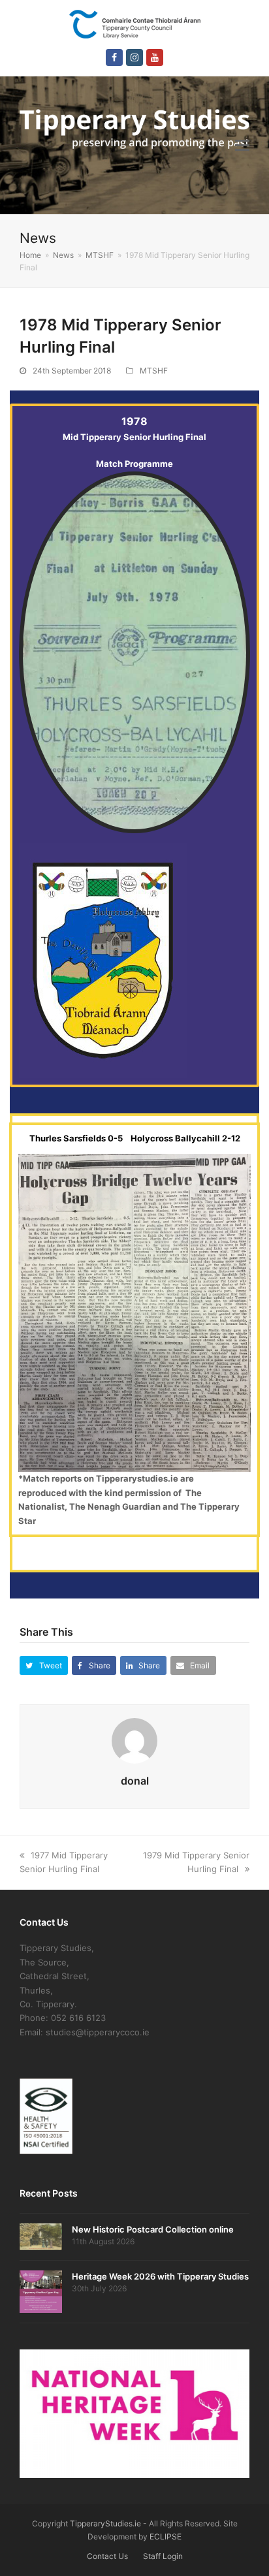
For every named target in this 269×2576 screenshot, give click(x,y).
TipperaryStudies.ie (105, 2523)
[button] (242, 145)
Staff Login (163, 2556)
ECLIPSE (166, 2536)
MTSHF (154, 371)
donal (135, 1781)
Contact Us (107, 2556)
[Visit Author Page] (134, 1740)
